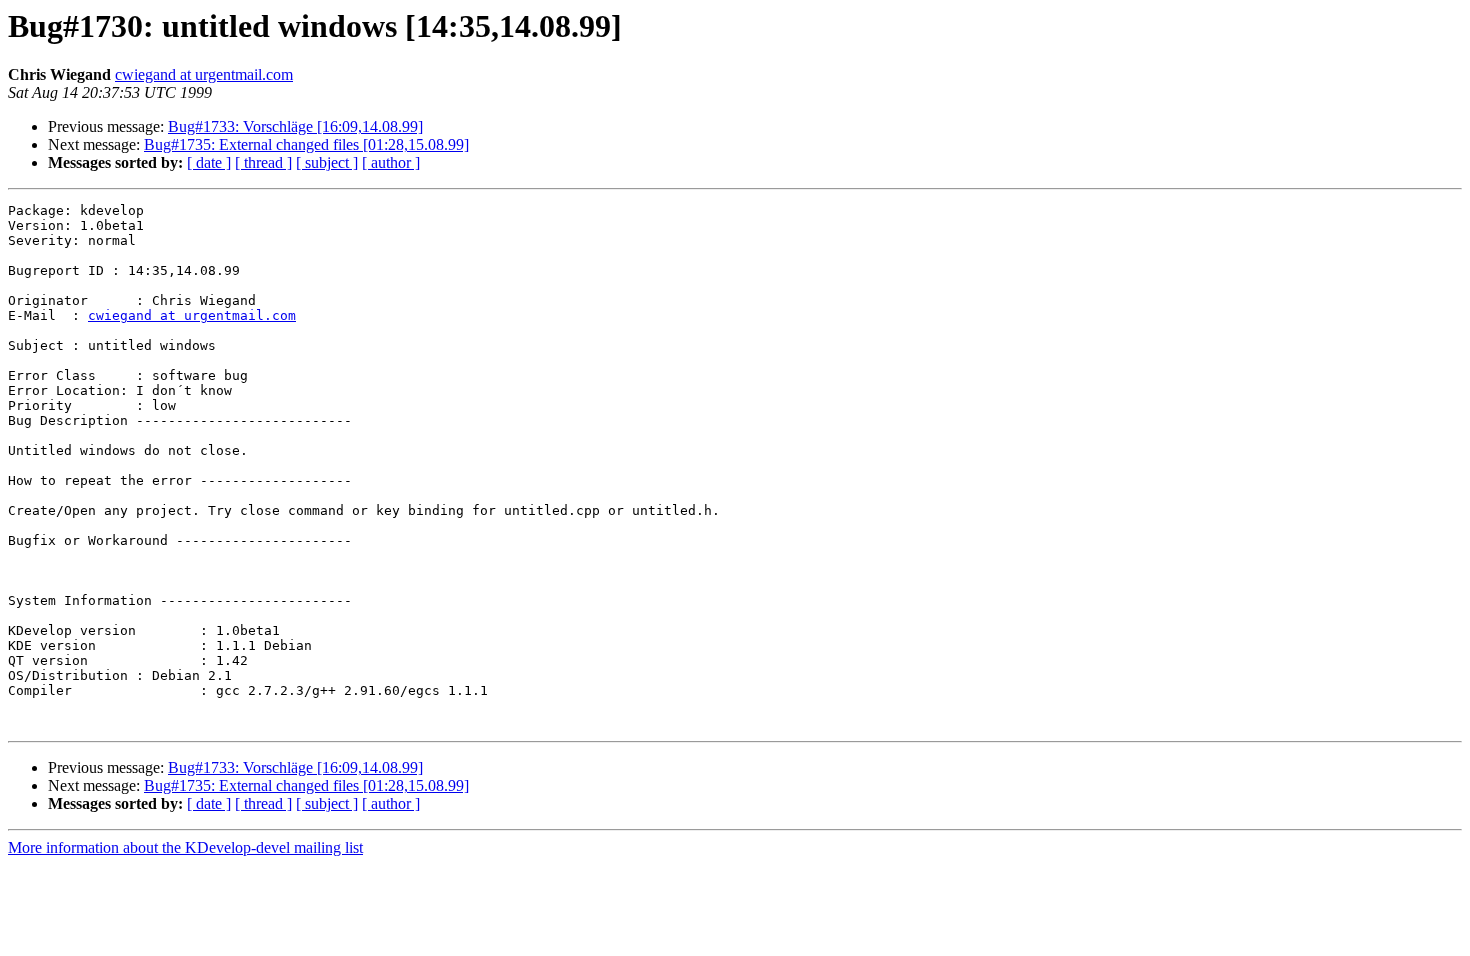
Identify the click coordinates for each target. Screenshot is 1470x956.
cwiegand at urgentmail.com (204, 74)
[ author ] (391, 162)
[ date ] (209, 162)
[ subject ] (327, 162)
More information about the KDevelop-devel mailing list (185, 847)
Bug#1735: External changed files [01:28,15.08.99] (306, 144)
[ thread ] (263, 162)
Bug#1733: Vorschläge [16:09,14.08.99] (295, 126)
